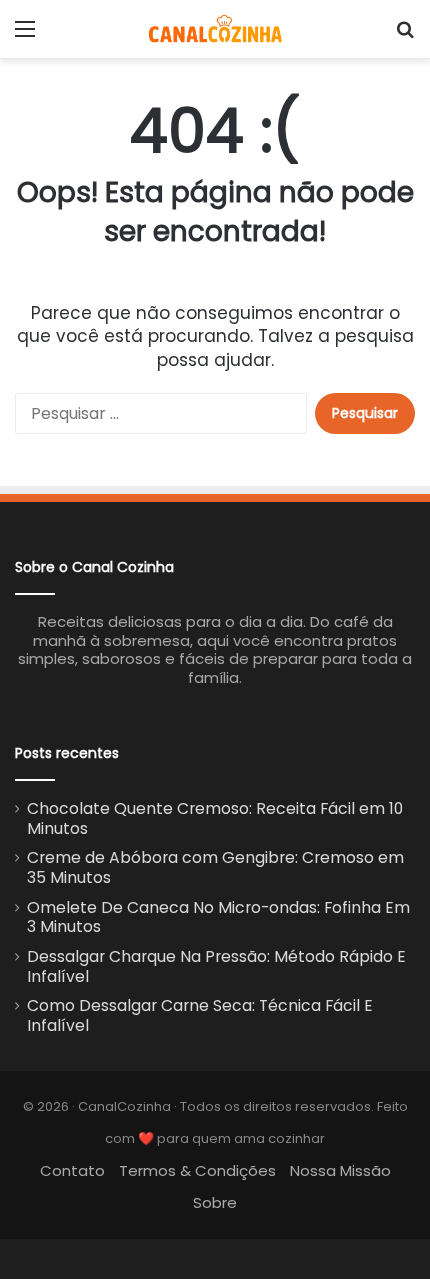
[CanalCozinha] (215, 29)
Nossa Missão (340, 1170)
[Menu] (25, 36)
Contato (72, 1170)
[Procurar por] (405, 36)
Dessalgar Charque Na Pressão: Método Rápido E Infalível (216, 966)
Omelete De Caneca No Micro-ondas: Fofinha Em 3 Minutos (218, 917)
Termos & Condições (197, 1170)
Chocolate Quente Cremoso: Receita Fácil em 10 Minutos (215, 818)
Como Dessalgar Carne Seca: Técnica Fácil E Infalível (200, 1015)
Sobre (215, 1202)
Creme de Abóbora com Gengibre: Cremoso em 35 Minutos (215, 867)
